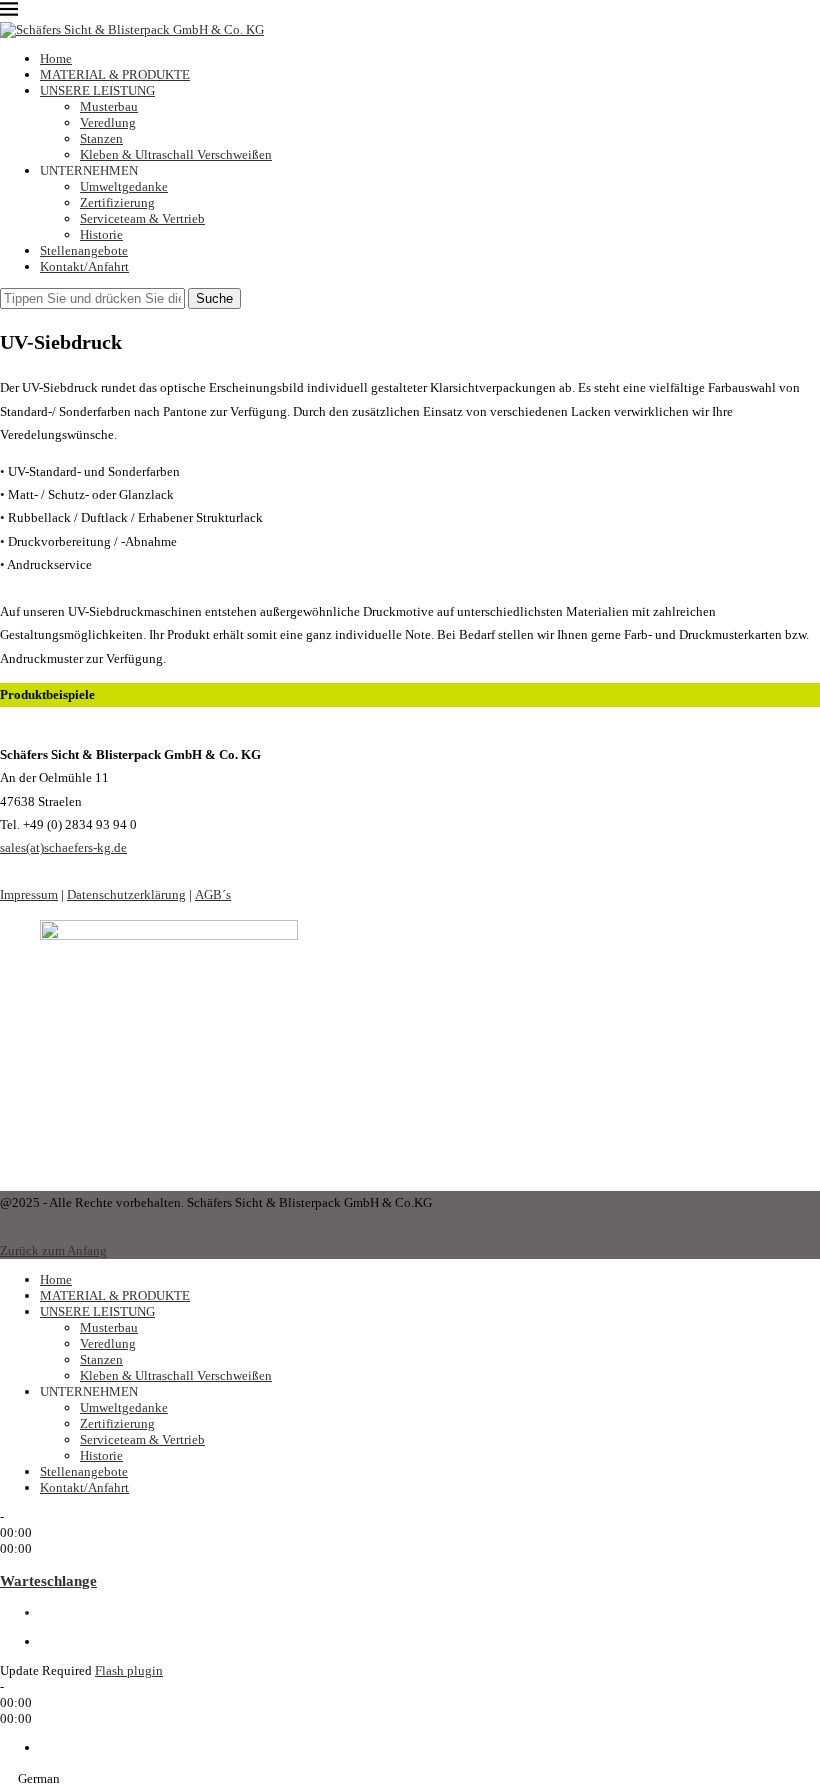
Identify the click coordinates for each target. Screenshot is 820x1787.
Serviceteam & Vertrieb (142, 218)
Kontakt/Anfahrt (84, 266)
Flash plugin (129, 1670)
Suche (214, 298)
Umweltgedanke (124, 186)
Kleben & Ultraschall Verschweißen (176, 154)
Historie (101, 234)
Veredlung (108, 122)
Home (56, 58)
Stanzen (101, 138)
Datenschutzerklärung (126, 894)
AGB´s (213, 894)
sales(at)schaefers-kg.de (63, 847)
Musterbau (109, 106)
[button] (410, 1778)
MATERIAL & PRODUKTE (115, 74)
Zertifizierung (117, 202)
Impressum (29, 894)
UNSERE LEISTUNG (97, 90)
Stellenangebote (84, 250)
